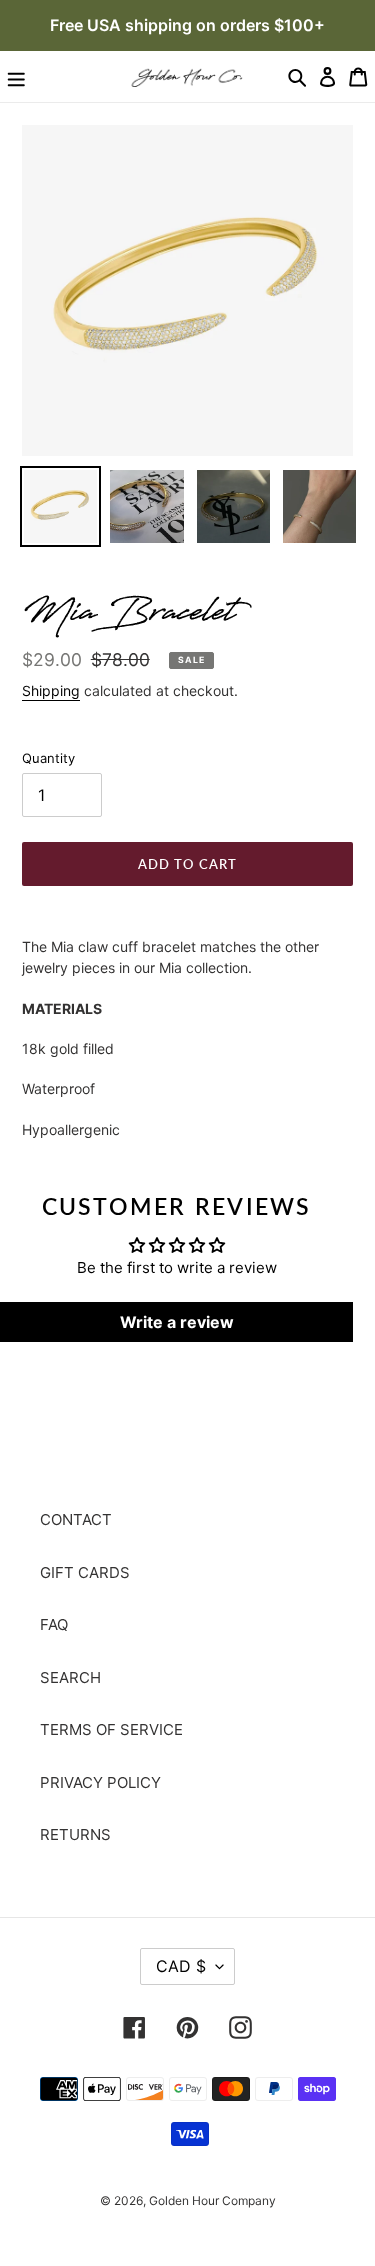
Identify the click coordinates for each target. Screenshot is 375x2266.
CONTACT (76, 1519)
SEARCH (70, 1677)
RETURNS (75, 1834)
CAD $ (181, 1966)
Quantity (48, 758)
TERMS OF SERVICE (111, 1729)
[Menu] (16, 76)
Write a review (177, 1322)
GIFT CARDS (85, 1572)
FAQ (54, 1624)
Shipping (51, 690)
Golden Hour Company (212, 2200)
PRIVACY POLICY (100, 1782)
